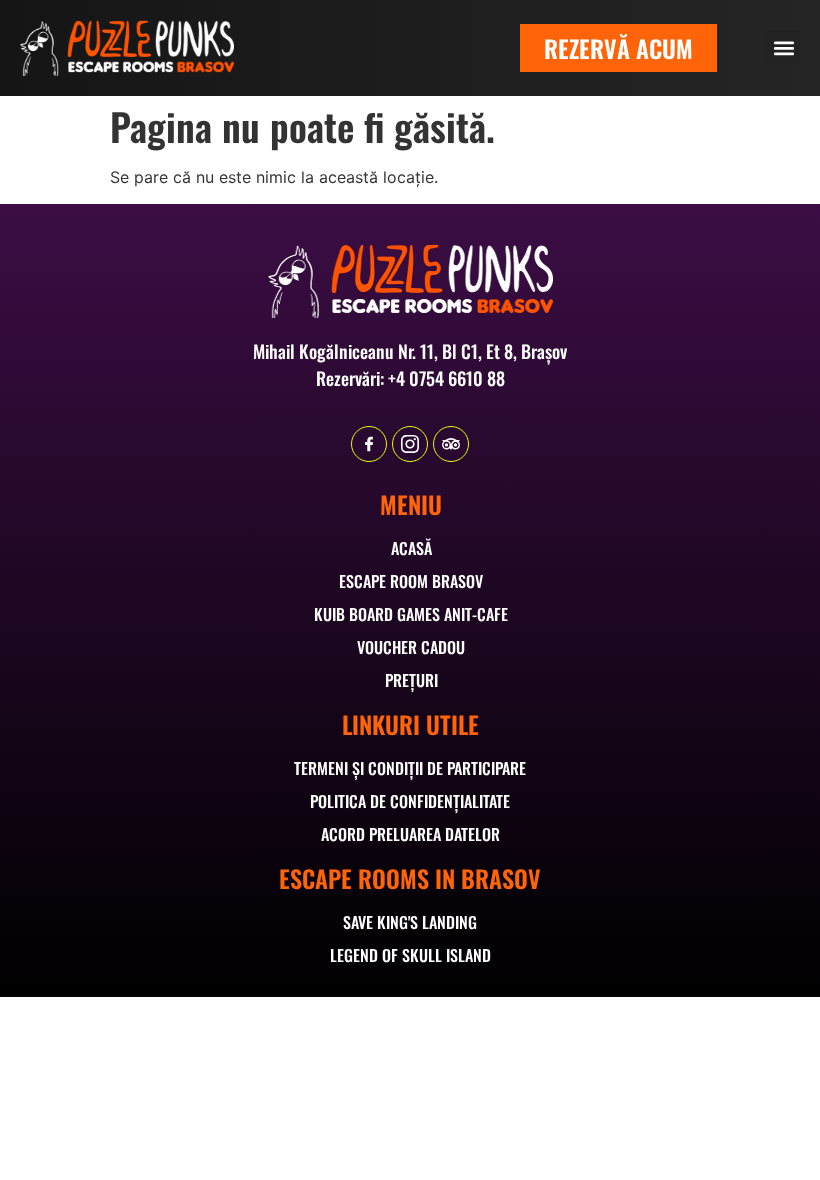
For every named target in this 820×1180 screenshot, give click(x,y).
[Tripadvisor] (451, 444)
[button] (783, 47)
